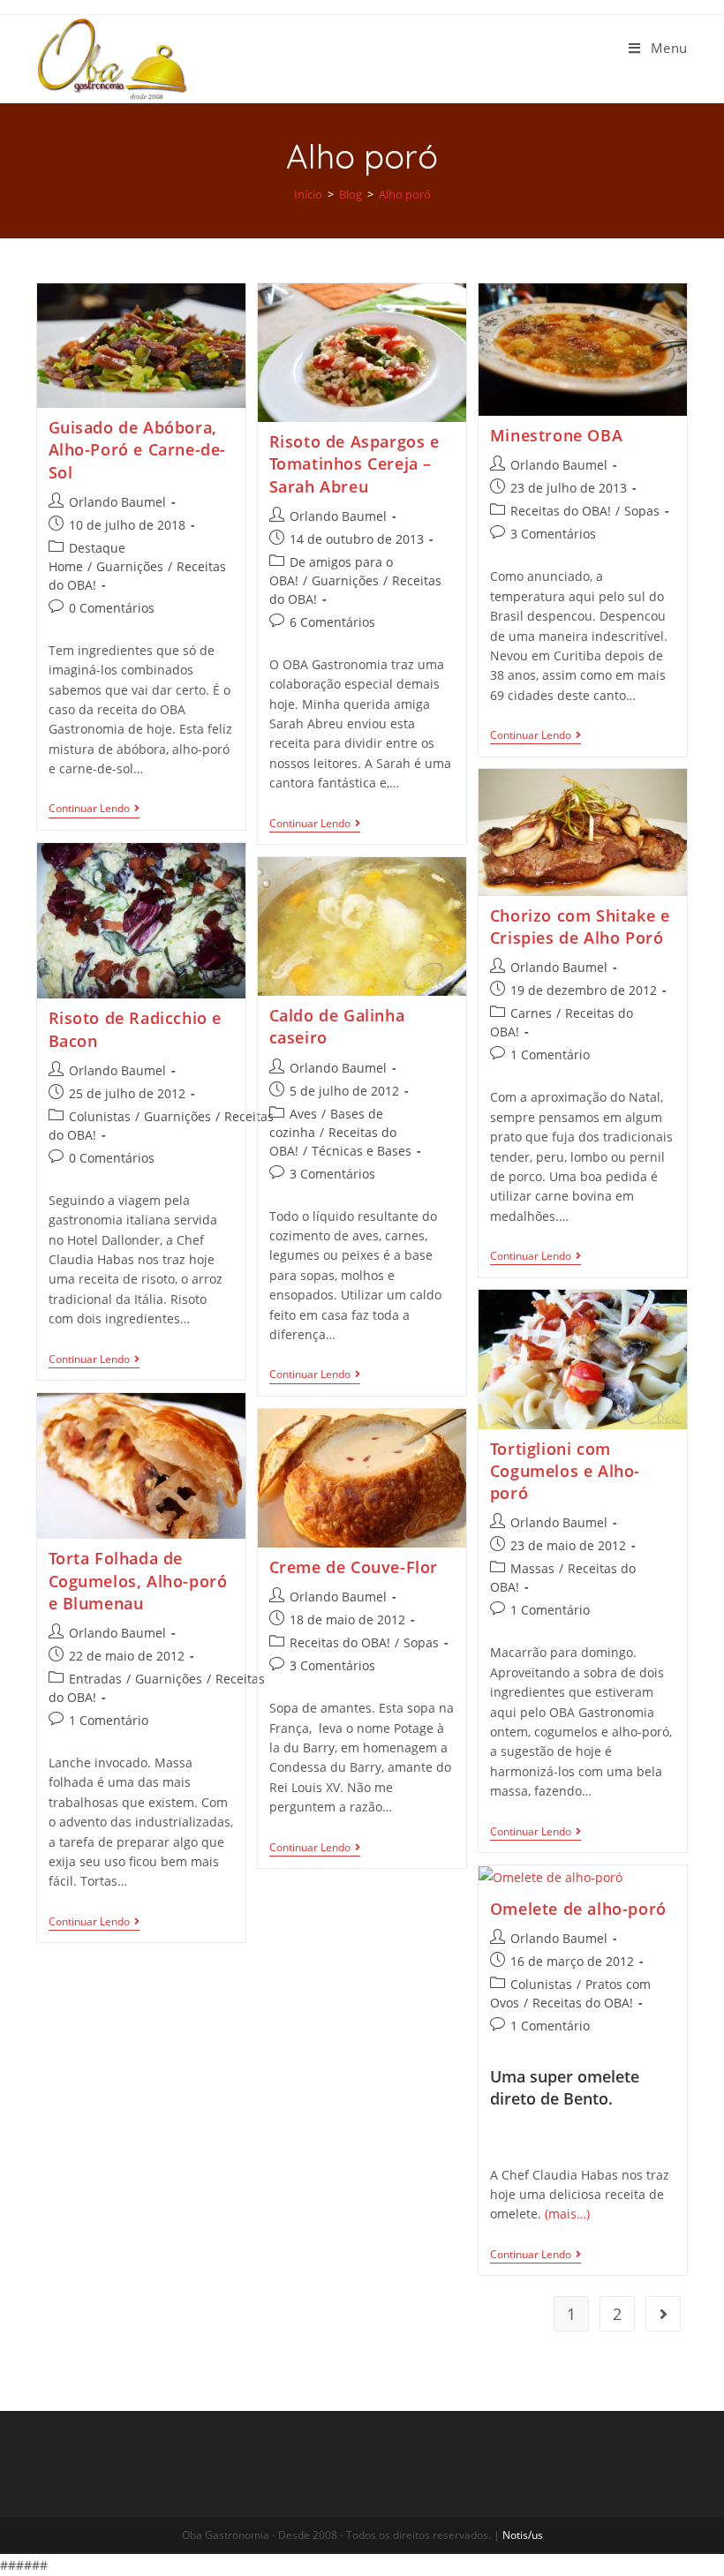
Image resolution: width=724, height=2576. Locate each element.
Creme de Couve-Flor (354, 1567)
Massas (532, 1568)
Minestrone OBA (556, 435)
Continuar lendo (89, 809)
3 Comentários (553, 534)
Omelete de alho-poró (578, 1909)
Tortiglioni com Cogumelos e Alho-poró (565, 1471)
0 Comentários (112, 608)
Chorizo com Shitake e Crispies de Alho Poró (580, 926)
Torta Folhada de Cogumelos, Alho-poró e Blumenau (138, 1580)
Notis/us (523, 2535)
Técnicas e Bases (362, 1151)
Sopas (642, 511)
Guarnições (130, 566)
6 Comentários (332, 622)
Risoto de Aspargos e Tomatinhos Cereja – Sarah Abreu (354, 463)
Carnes (531, 1013)
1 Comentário (550, 1055)
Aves (303, 1114)
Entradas (95, 1679)
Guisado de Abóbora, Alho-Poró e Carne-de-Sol (138, 449)
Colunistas (100, 1116)
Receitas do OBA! (561, 511)
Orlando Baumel (117, 502)
